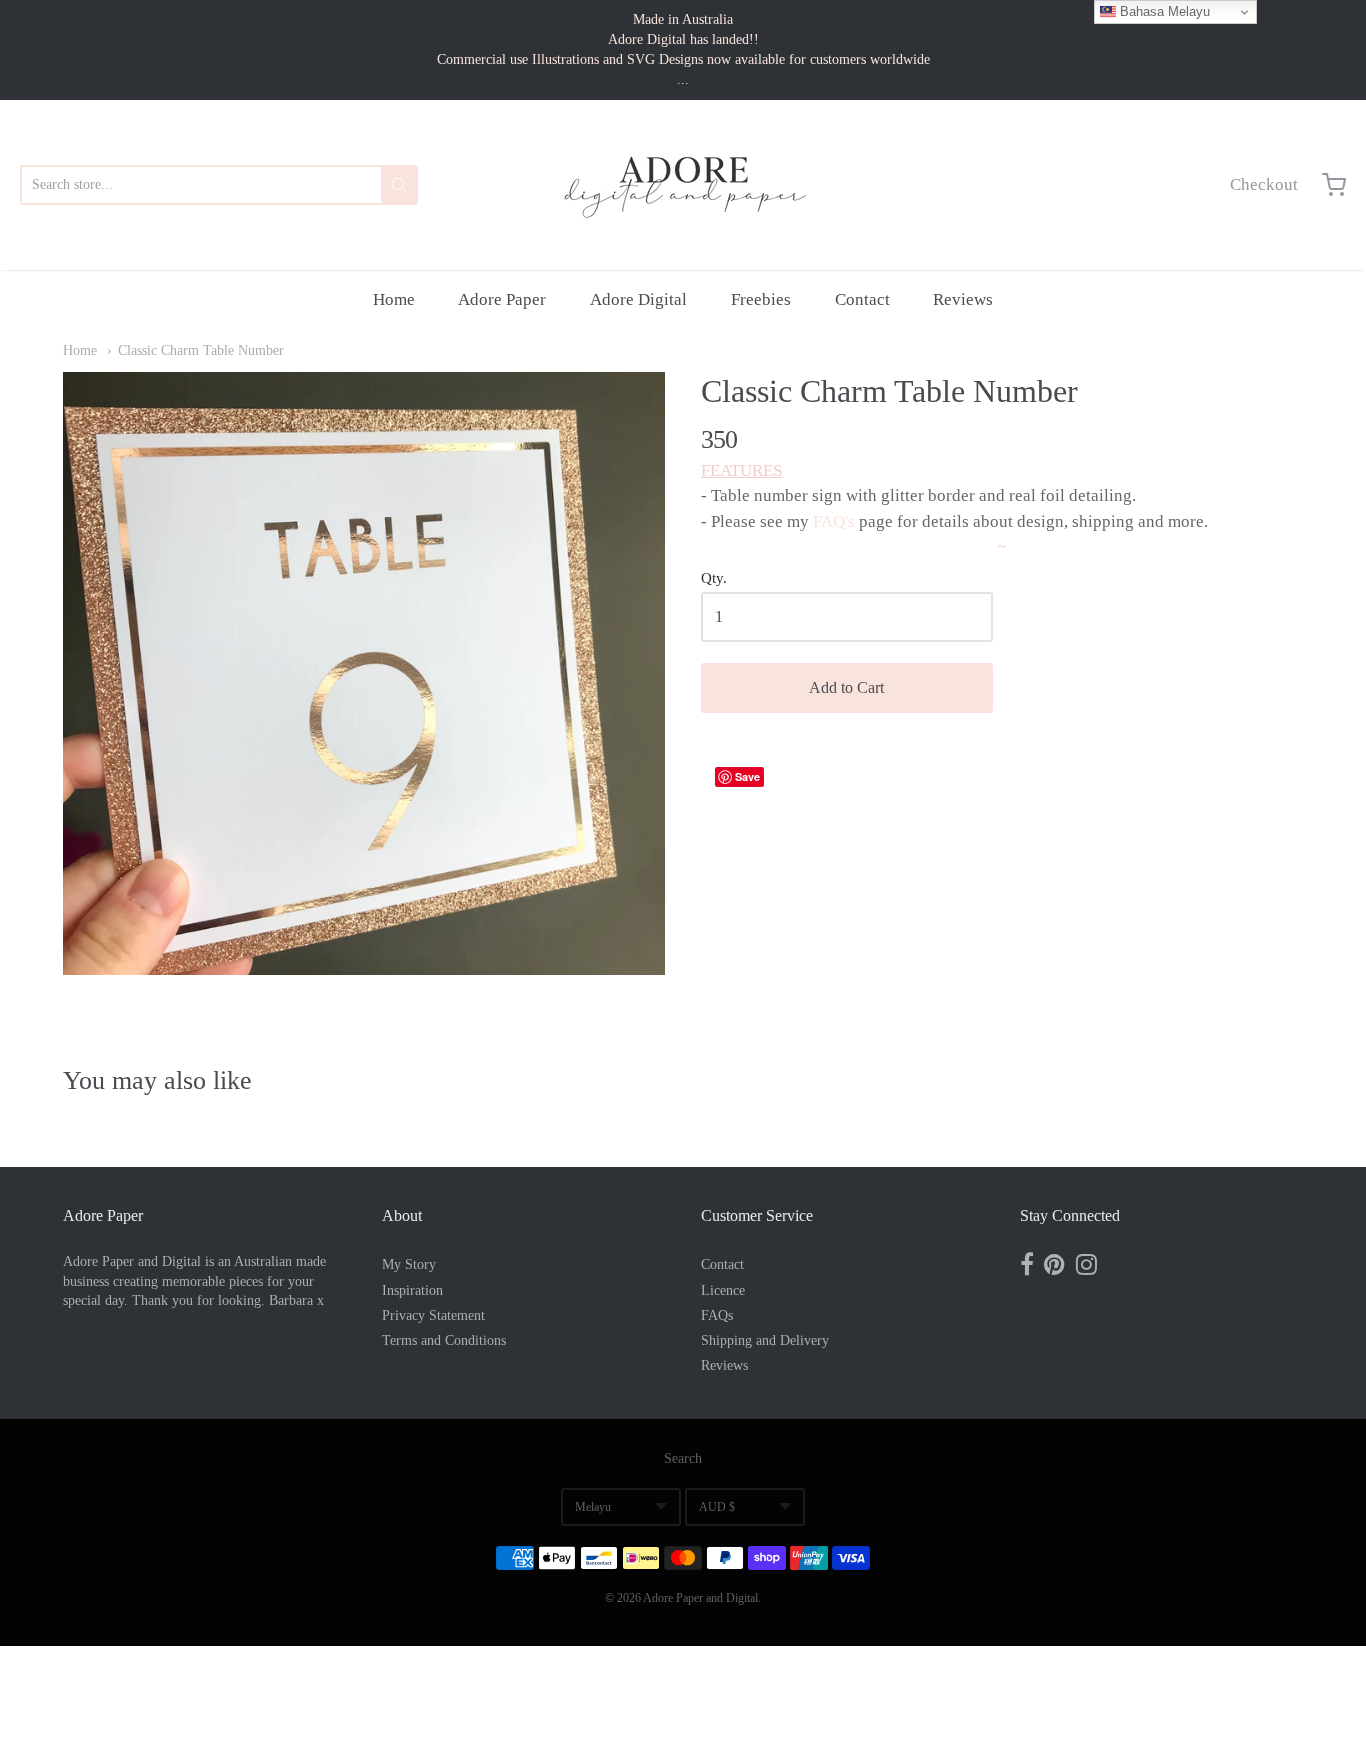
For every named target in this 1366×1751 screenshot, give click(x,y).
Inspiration (412, 1290)
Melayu (593, 1507)
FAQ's (834, 521)
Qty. (714, 578)
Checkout (1264, 184)
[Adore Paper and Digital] (683, 185)
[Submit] (399, 185)
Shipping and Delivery (765, 1340)
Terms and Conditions (444, 1340)
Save (747, 776)
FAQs (717, 1315)
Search (683, 1458)
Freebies (761, 299)
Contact (862, 299)
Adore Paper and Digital (700, 1598)
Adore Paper (502, 299)
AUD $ (717, 1507)
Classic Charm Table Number (201, 350)
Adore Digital (638, 299)
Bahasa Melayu (1163, 11)
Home (394, 299)
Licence (723, 1290)
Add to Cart (846, 687)
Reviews (963, 299)
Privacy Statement (433, 1315)
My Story (409, 1264)
